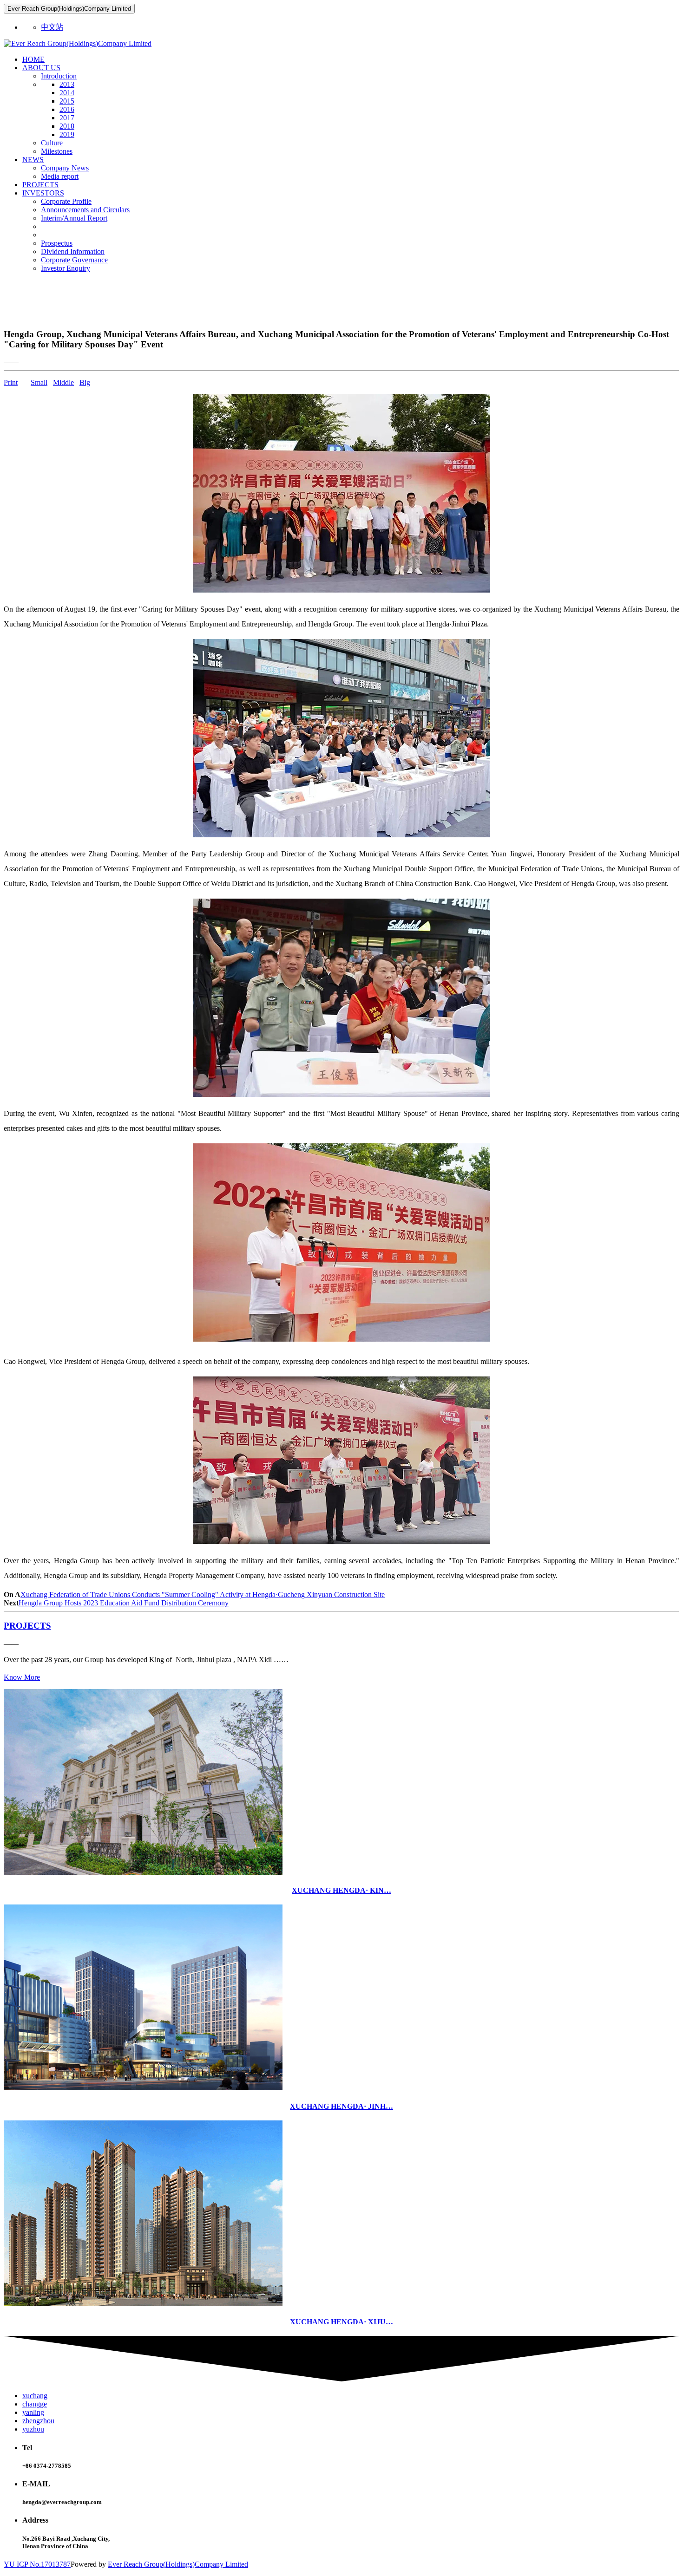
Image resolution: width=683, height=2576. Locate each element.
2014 (67, 93)
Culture (52, 143)
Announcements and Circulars (85, 210)
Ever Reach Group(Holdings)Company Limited (178, 2564)
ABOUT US (41, 68)
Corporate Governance (74, 260)
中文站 (52, 27)
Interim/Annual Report (74, 218)
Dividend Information (73, 251)
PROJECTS (40, 185)
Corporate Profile (66, 201)
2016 (67, 109)
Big (85, 382)
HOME (33, 59)
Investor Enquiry (66, 268)
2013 (67, 84)
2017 (67, 118)
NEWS (33, 160)
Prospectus (57, 243)
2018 (67, 126)
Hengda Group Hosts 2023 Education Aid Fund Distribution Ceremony (124, 1603)
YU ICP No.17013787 (37, 2564)
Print (11, 382)
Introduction (59, 76)
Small (39, 382)
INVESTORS (43, 193)
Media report (60, 176)
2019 (67, 134)
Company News (65, 168)
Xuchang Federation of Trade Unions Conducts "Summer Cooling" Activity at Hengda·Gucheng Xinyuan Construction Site (203, 1595)
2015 (67, 101)
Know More (22, 1677)
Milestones (57, 151)
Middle (63, 382)
